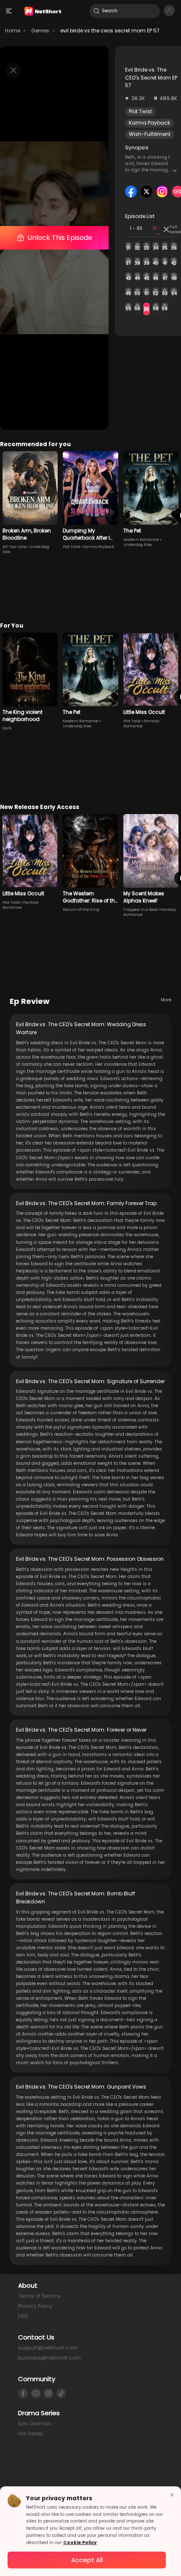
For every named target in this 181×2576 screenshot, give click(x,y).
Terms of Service (39, 2296)
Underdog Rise (138, 545)
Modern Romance (141, 540)
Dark (7, 728)
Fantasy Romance (141, 724)
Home (13, 31)
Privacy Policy (35, 2306)
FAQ (23, 2316)
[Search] (96, 11)
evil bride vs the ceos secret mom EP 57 (110, 31)
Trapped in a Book (140, 910)
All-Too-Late (15, 547)
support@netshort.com (48, 2348)
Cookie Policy (80, 2543)
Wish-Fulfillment (150, 134)
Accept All (87, 2560)
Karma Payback (149, 123)
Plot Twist (140, 111)
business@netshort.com (49, 2358)
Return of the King (81, 910)
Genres (40, 31)
